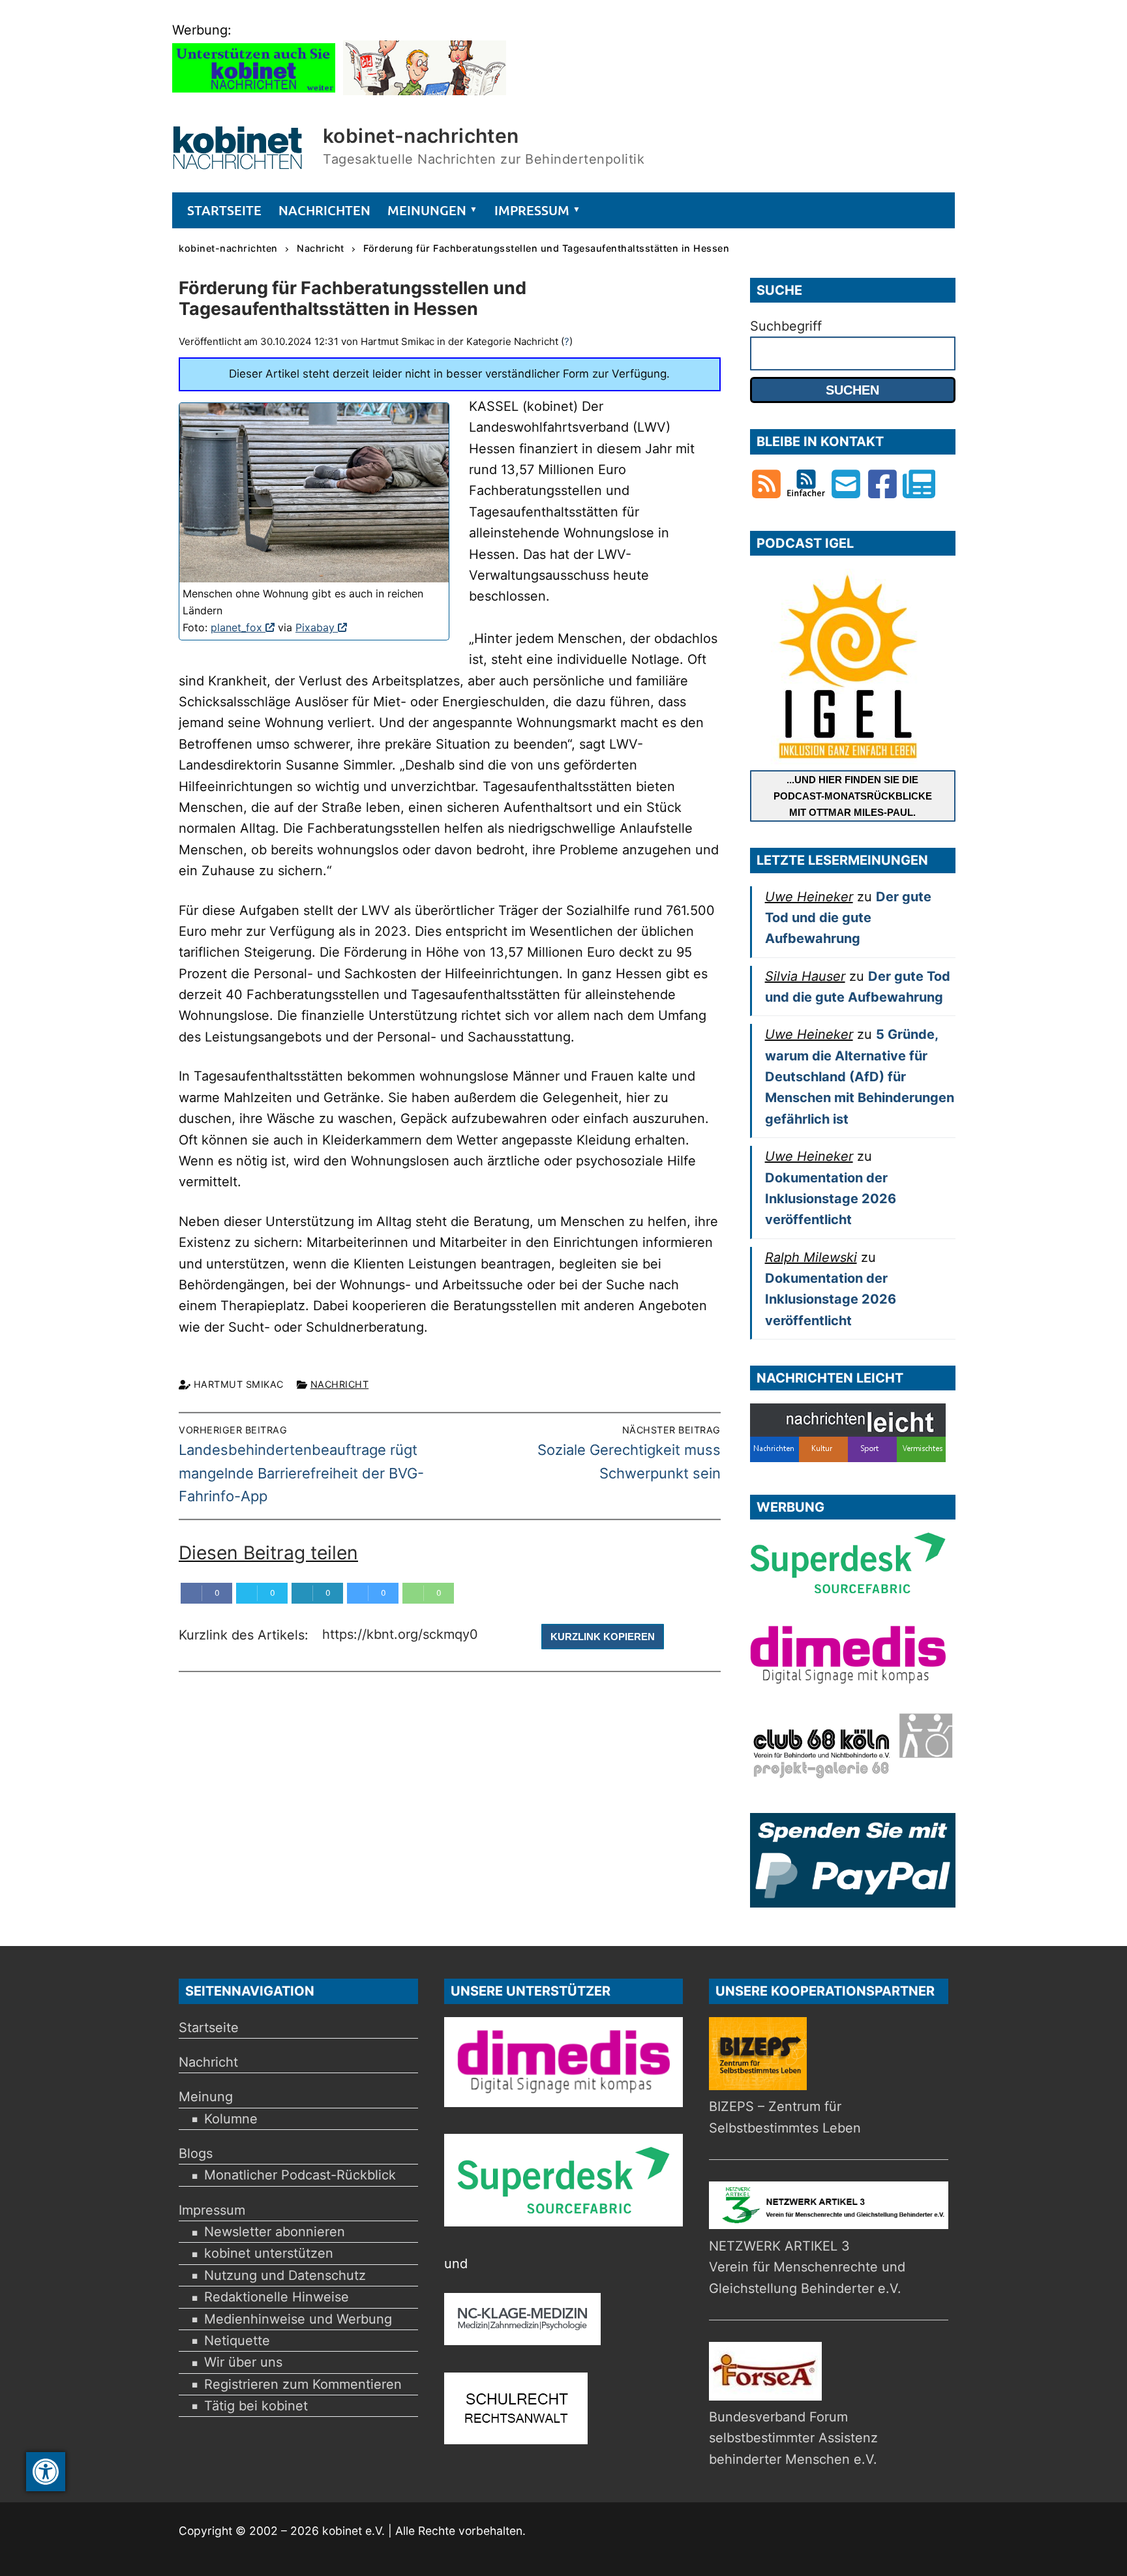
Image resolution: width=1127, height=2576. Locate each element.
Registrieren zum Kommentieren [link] (303, 2384)
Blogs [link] (196, 2153)
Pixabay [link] (321, 627)
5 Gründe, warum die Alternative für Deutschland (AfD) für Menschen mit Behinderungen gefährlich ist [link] (860, 1076)
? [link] (567, 341)
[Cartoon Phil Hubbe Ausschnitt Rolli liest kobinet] (425, 91)
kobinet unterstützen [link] (269, 2253)
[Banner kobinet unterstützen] (254, 91)
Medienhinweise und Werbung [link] (298, 2319)
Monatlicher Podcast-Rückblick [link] (300, 2175)
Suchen (852, 390)
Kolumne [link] (231, 2119)
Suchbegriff (786, 326)
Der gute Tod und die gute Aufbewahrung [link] (848, 918)
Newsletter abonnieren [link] (275, 2232)
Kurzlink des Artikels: (246, 1636)
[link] (46, 2472)
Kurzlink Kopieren (603, 1637)
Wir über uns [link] (243, 2362)
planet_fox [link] (243, 627)
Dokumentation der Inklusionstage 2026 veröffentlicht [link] (831, 1199)
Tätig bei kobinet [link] (256, 2406)
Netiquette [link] (237, 2341)
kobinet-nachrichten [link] (421, 136)
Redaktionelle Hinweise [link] (277, 2297)
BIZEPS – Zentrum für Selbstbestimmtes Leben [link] (785, 2117)
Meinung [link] (206, 2097)
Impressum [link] (212, 2210)
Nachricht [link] (340, 1384)
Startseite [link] (209, 2028)
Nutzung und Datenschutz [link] (285, 2275)
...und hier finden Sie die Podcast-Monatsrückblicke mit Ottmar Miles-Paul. (853, 796)
